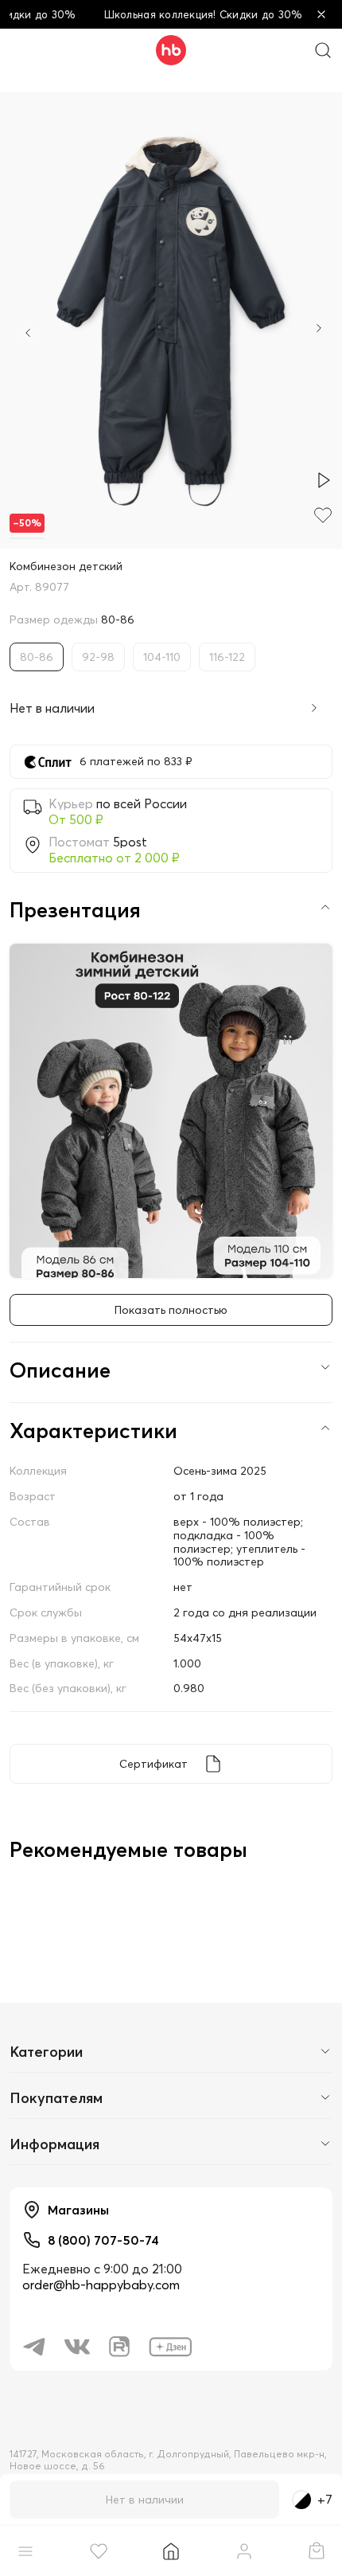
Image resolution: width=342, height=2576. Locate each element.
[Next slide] (319, 330)
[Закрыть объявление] (321, 14)
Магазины (78, 2210)
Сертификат (154, 1764)
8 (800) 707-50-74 (103, 2240)
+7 (325, 2500)
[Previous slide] (28, 333)
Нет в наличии (145, 2500)
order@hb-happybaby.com (101, 2285)
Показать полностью (171, 1310)
